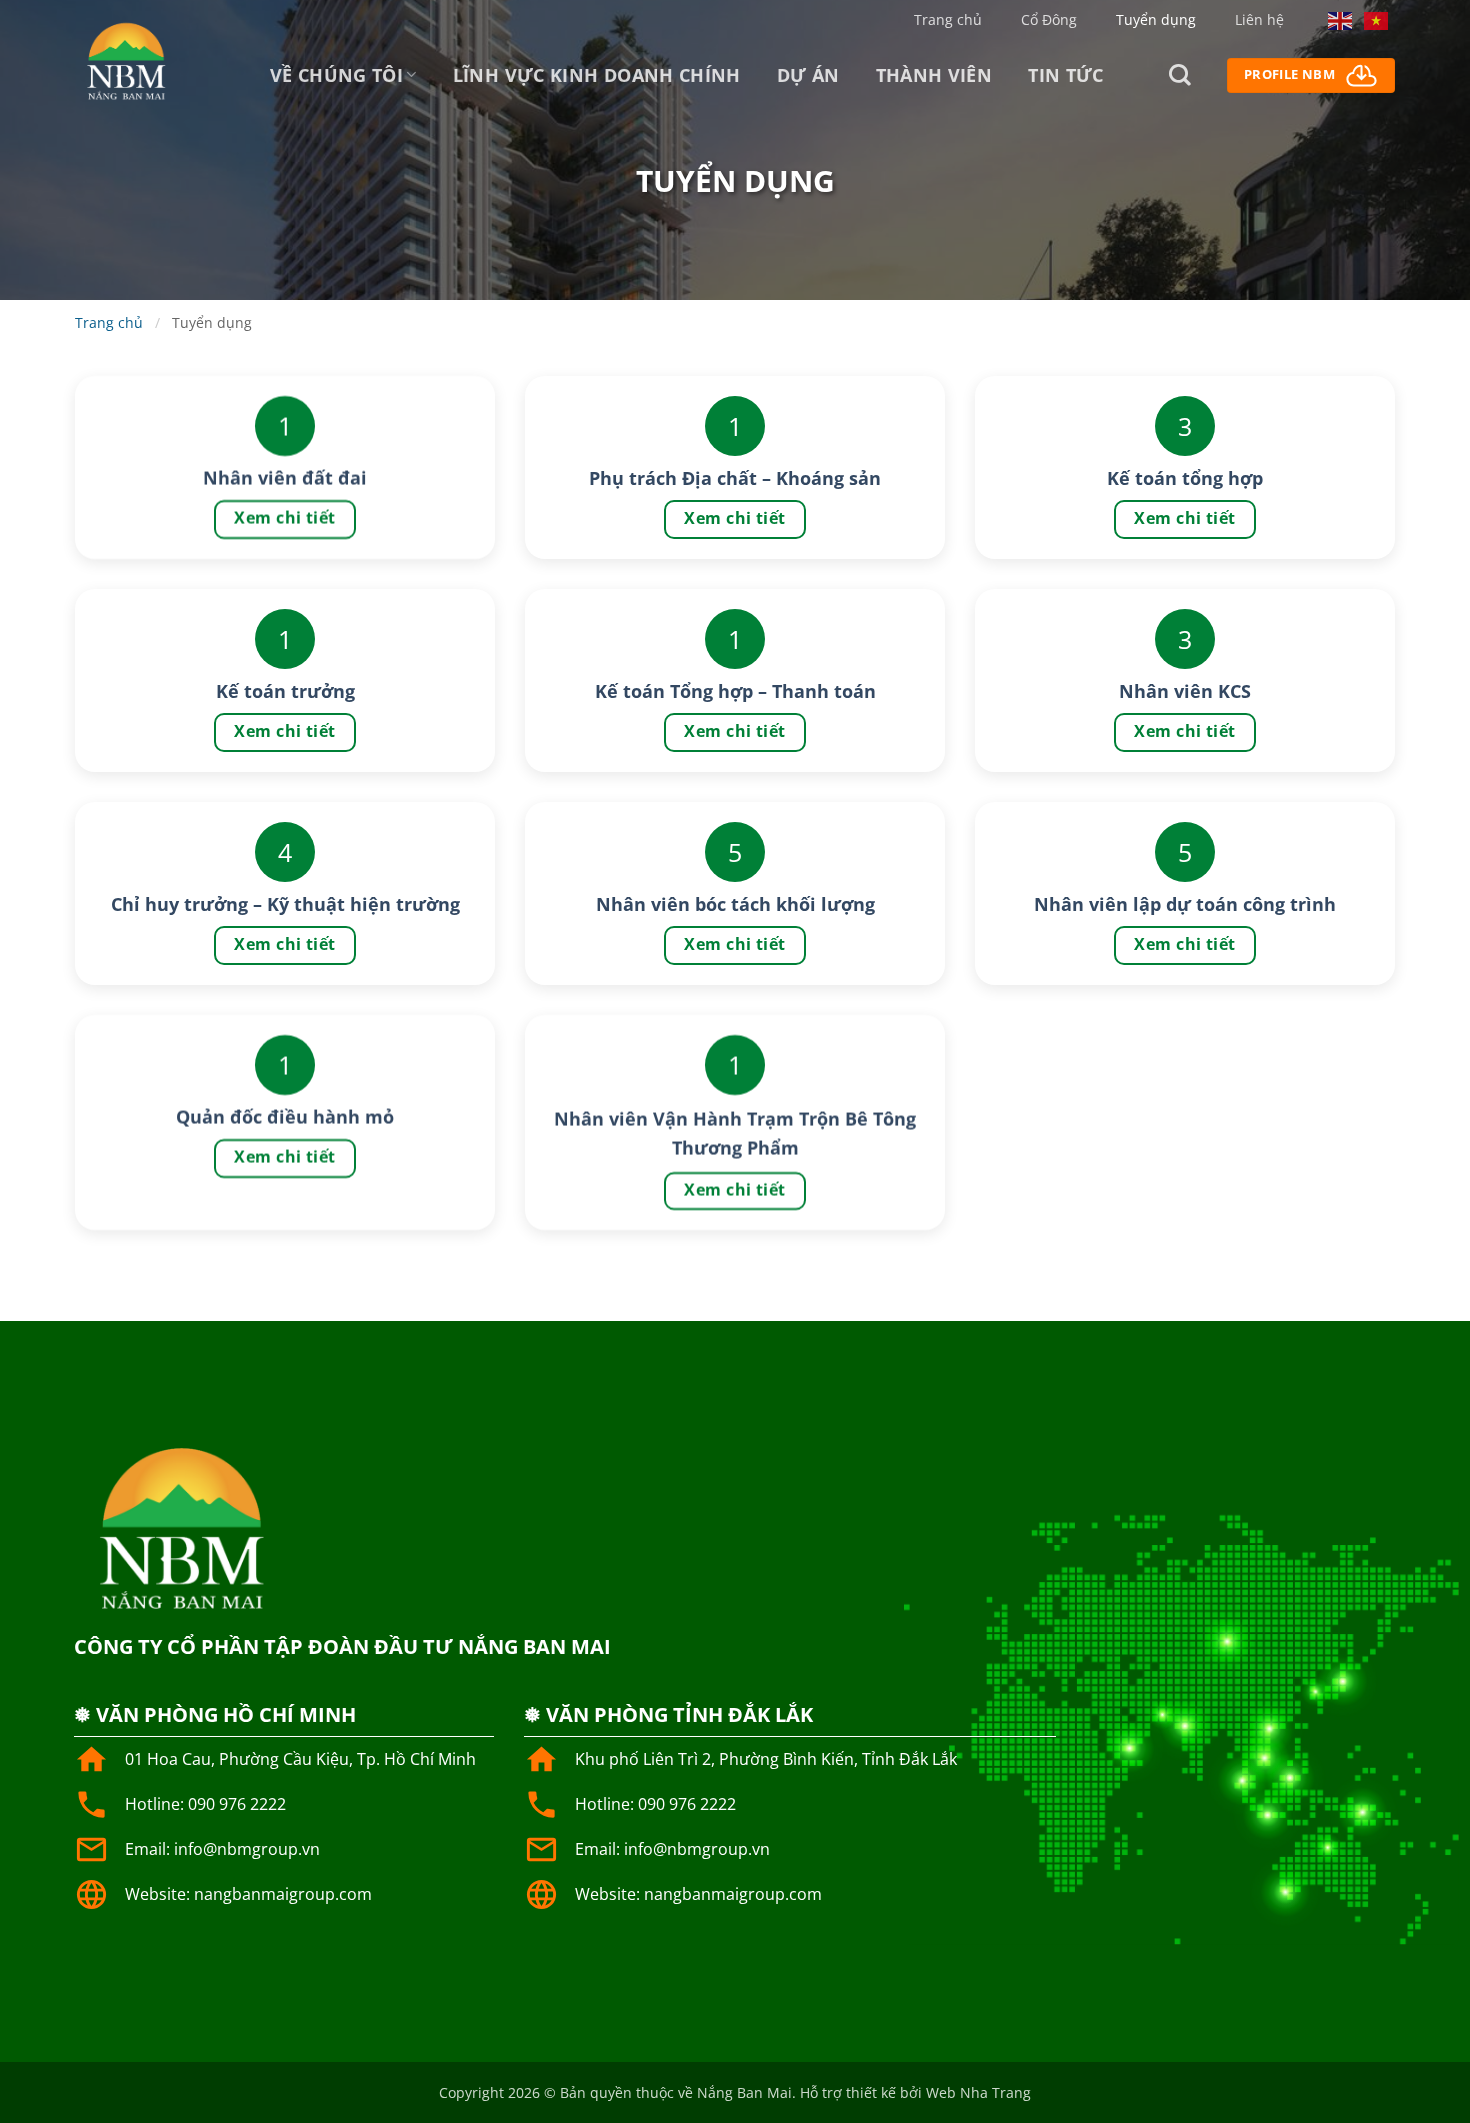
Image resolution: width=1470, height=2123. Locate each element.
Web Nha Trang (978, 2092)
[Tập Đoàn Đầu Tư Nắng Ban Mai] (125, 60)
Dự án (808, 75)
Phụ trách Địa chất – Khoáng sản (735, 478)
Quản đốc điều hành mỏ (285, 1117)
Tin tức (1066, 75)
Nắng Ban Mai (744, 2092)
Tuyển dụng (1156, 19)
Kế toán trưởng (285, 691)
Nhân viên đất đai (285, 478)
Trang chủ (948, 19)
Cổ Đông (1049, 19)
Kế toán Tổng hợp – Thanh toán (735, 691)
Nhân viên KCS (1185, 691)
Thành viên (934, 75)
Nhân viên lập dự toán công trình (1185, 904)
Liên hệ (1259, 19)
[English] (1341, 19)
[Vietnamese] (1377, 19)
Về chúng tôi (336, 75)
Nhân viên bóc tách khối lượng (735, 904)
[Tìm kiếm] (1180, 75)
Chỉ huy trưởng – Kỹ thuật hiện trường (285, 904)
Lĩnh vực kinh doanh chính (597, 75)
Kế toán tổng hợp (1185, 478)
